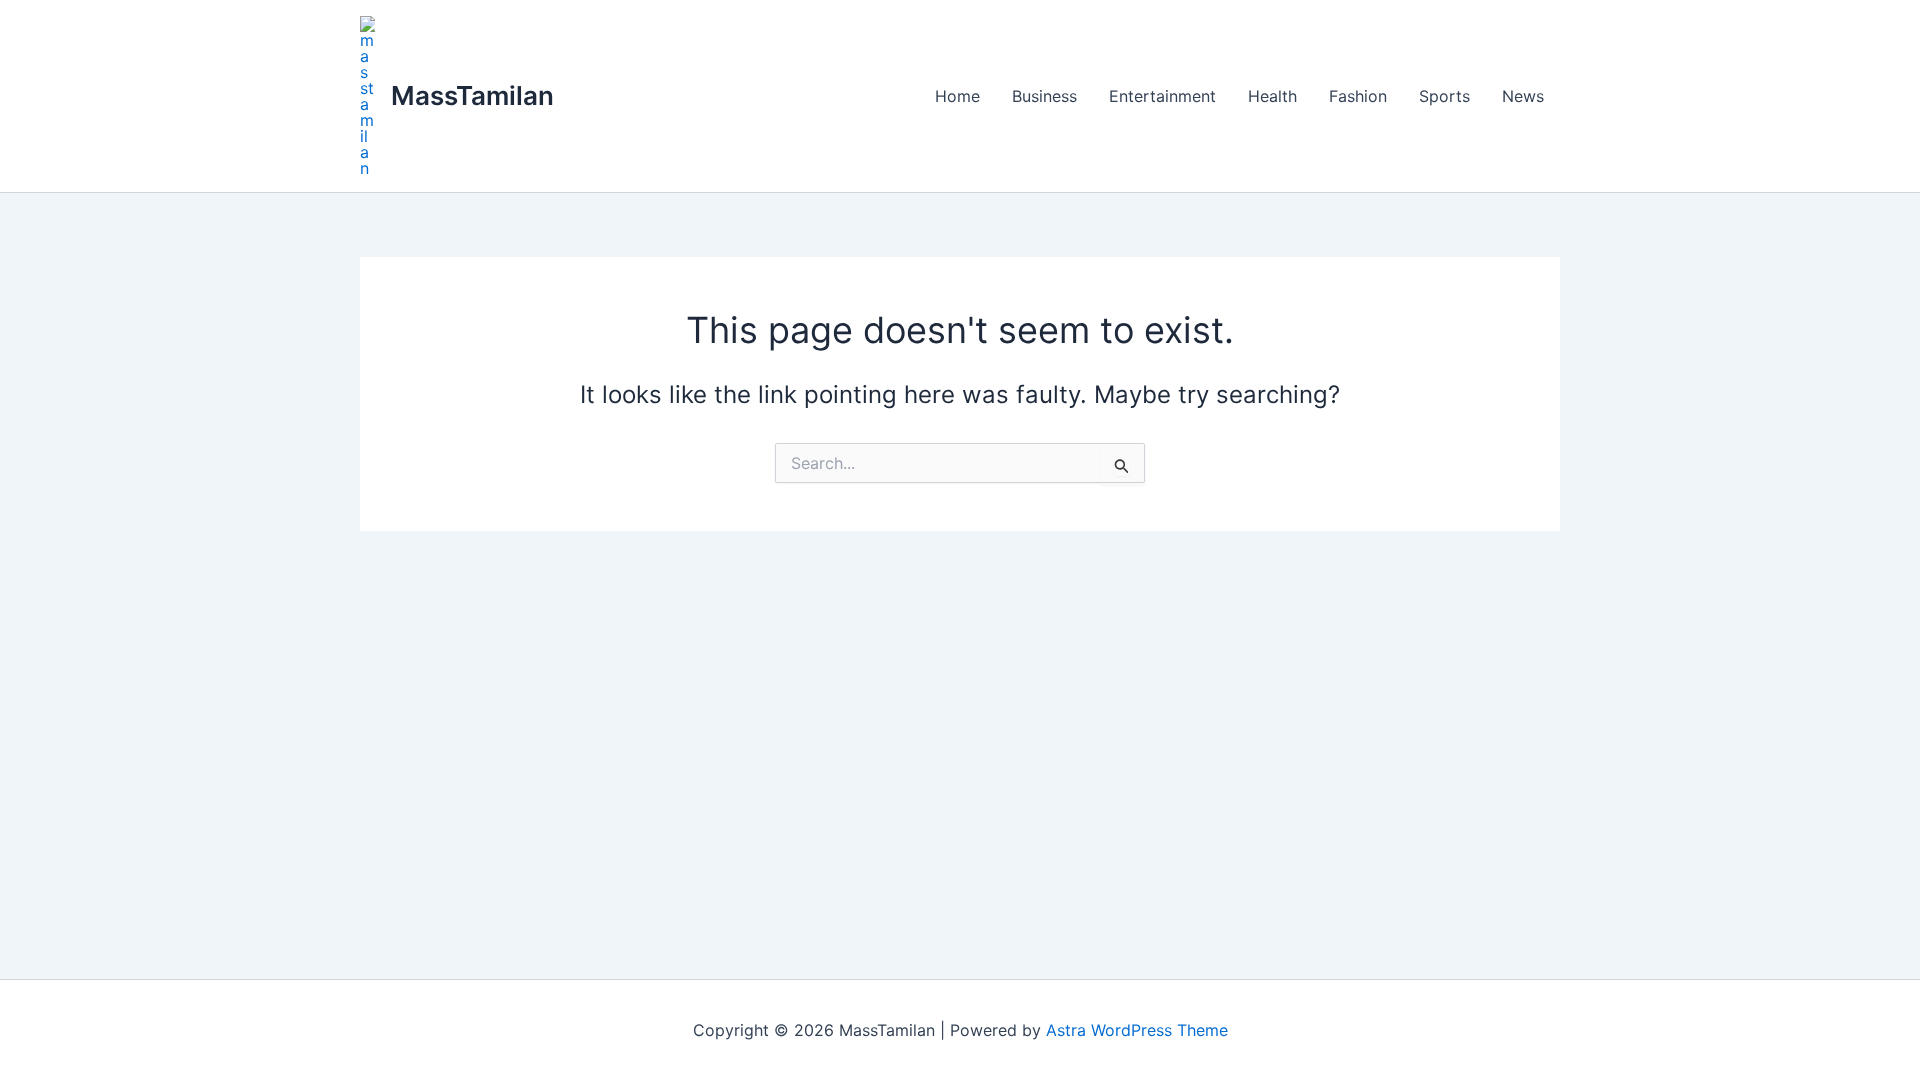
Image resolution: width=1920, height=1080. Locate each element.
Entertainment (1162, 96)
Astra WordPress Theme (1137, 1030)
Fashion (1358, 96)
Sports (1444, 96)
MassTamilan (472, 95)
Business (1044, 96)
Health (1272, 96)
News (1523, 96)
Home (957, 96)
